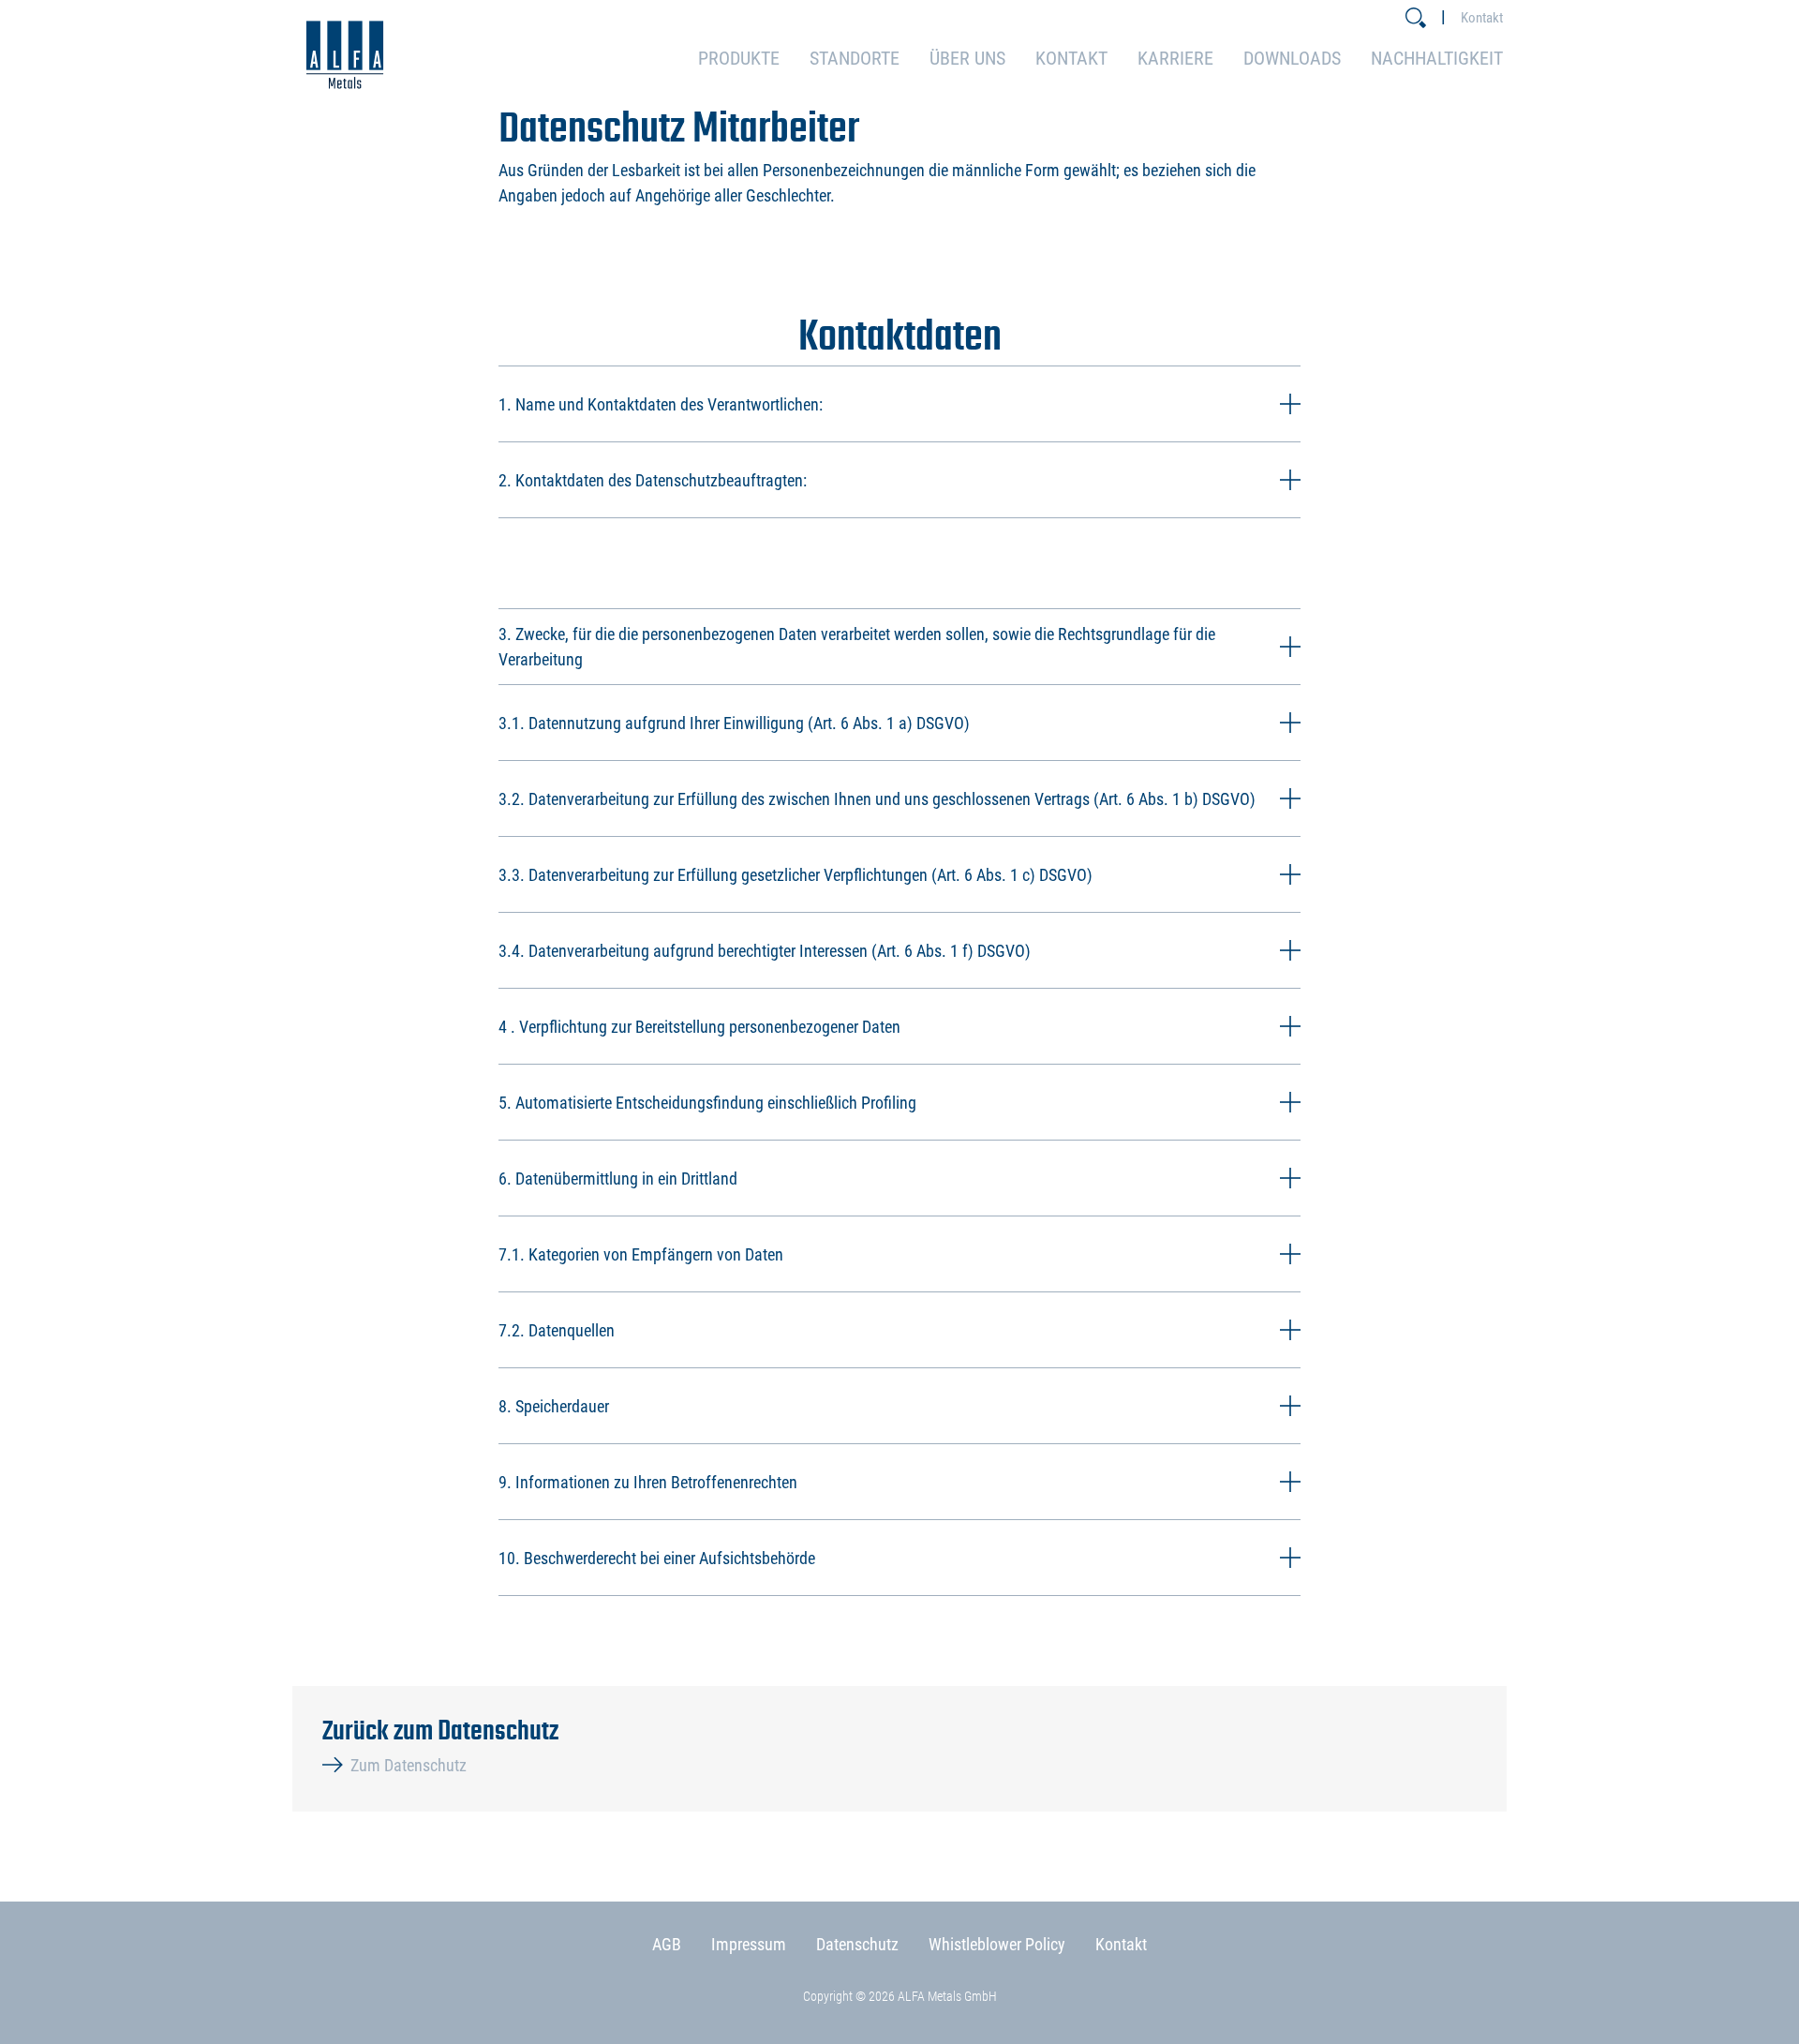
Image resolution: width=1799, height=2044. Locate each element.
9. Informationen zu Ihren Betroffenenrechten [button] (648, 1482)
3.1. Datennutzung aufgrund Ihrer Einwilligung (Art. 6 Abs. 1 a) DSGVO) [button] (734, 723)
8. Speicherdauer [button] (554, 1406)
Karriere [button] (1175, 58)
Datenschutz (857, 1944)
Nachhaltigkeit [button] (1437, 58)
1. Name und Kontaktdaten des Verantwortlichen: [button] (661, 404)
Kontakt (1482, 18)
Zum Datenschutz (409, 1765)
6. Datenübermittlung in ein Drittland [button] (618, 1179)
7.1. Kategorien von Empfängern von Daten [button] (641, 1254)
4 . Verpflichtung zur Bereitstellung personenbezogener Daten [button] (699, 1027)
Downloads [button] (1292, 58)
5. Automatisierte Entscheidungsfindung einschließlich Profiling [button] (707, 1103)
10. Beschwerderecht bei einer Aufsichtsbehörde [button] (657, 1558)
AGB (667, 1944)
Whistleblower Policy (997, 1944)
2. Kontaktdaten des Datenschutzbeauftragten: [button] (653, 480)
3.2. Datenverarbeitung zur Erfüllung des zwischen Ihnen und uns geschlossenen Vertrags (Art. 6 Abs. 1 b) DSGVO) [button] (877, 799)
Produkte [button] (739, 58)
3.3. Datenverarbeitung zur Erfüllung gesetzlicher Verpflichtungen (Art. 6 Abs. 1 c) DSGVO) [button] (795, 875)
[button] (1416, 18)
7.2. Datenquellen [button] (557, 1330)
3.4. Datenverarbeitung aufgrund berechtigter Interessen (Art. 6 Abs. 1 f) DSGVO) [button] (765, 951)
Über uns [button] (967, 58)
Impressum (749, 1944)
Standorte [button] (855, 58)
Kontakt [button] (1071, 58)
